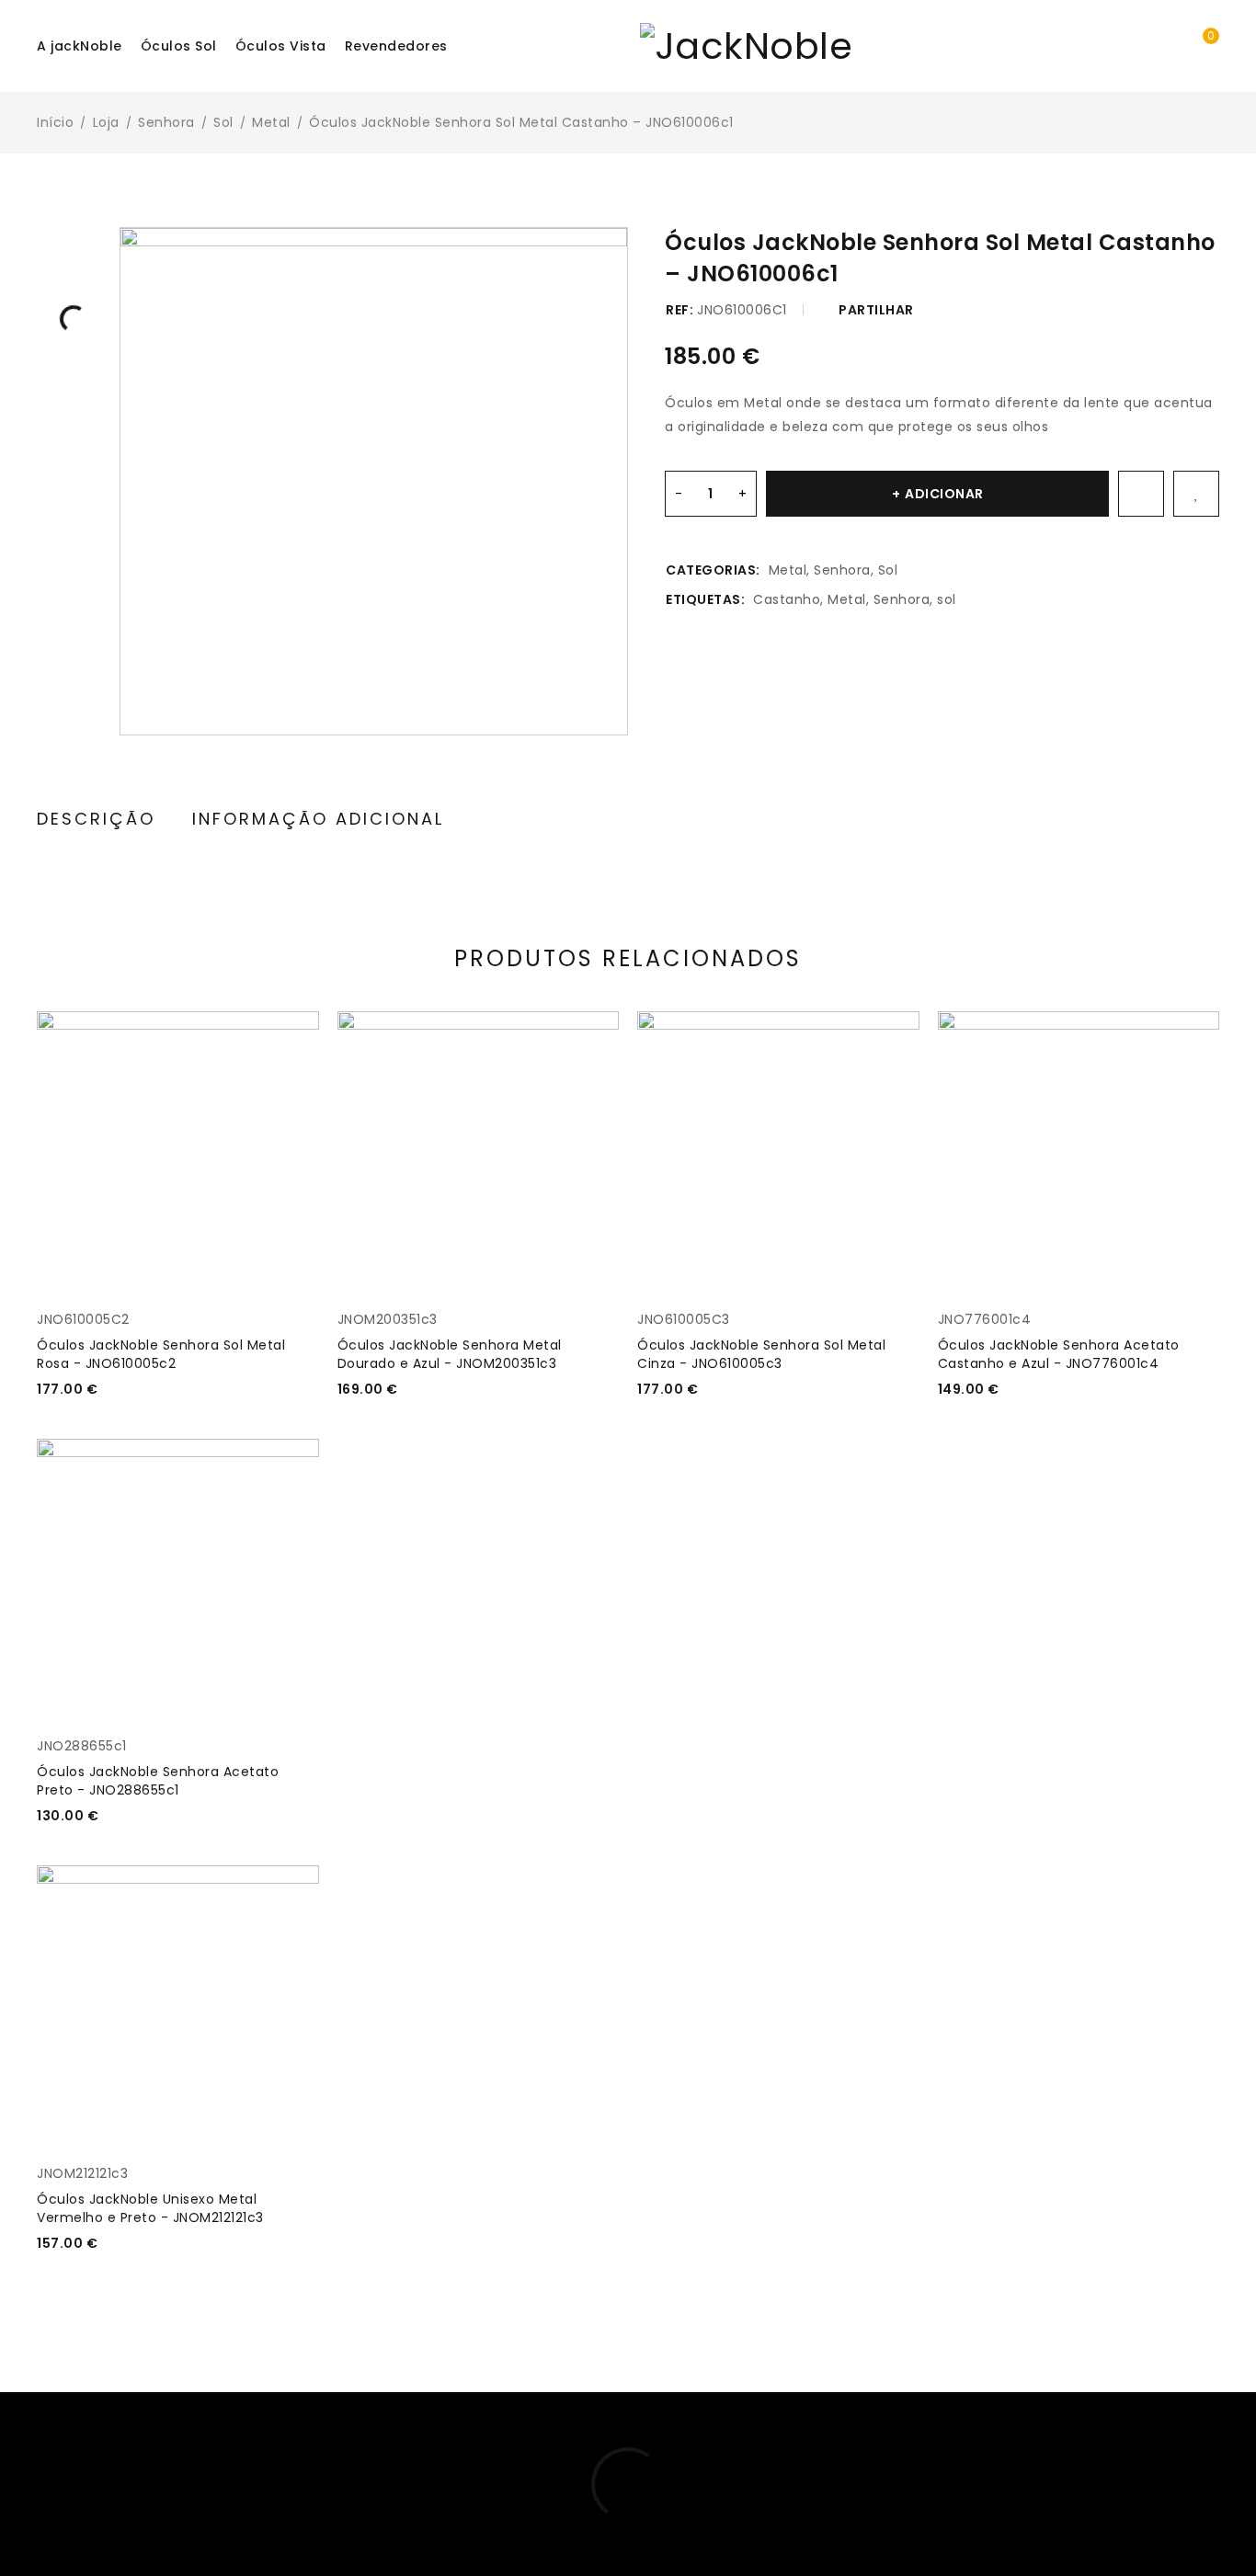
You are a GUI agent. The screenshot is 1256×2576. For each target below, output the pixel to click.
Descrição (96, 819)
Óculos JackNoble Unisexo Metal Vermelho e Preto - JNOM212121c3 (150, 2208)
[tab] (96, 820)
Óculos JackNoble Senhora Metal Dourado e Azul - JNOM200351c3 (450, 1354)
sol (947, 599)
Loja (106, 122)
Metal (271, 122)
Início (55, 122)
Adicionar (944, 494)
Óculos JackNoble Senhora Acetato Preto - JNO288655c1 (158, 1781)
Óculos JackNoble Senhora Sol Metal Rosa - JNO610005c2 (161, 1354)
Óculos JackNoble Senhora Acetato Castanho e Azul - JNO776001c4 (1059, 1354)
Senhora (166, 122)
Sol (223, 122)
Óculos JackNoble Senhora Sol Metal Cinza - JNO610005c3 (761, 1354)
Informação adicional (318, 819)
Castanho (787, 599)
